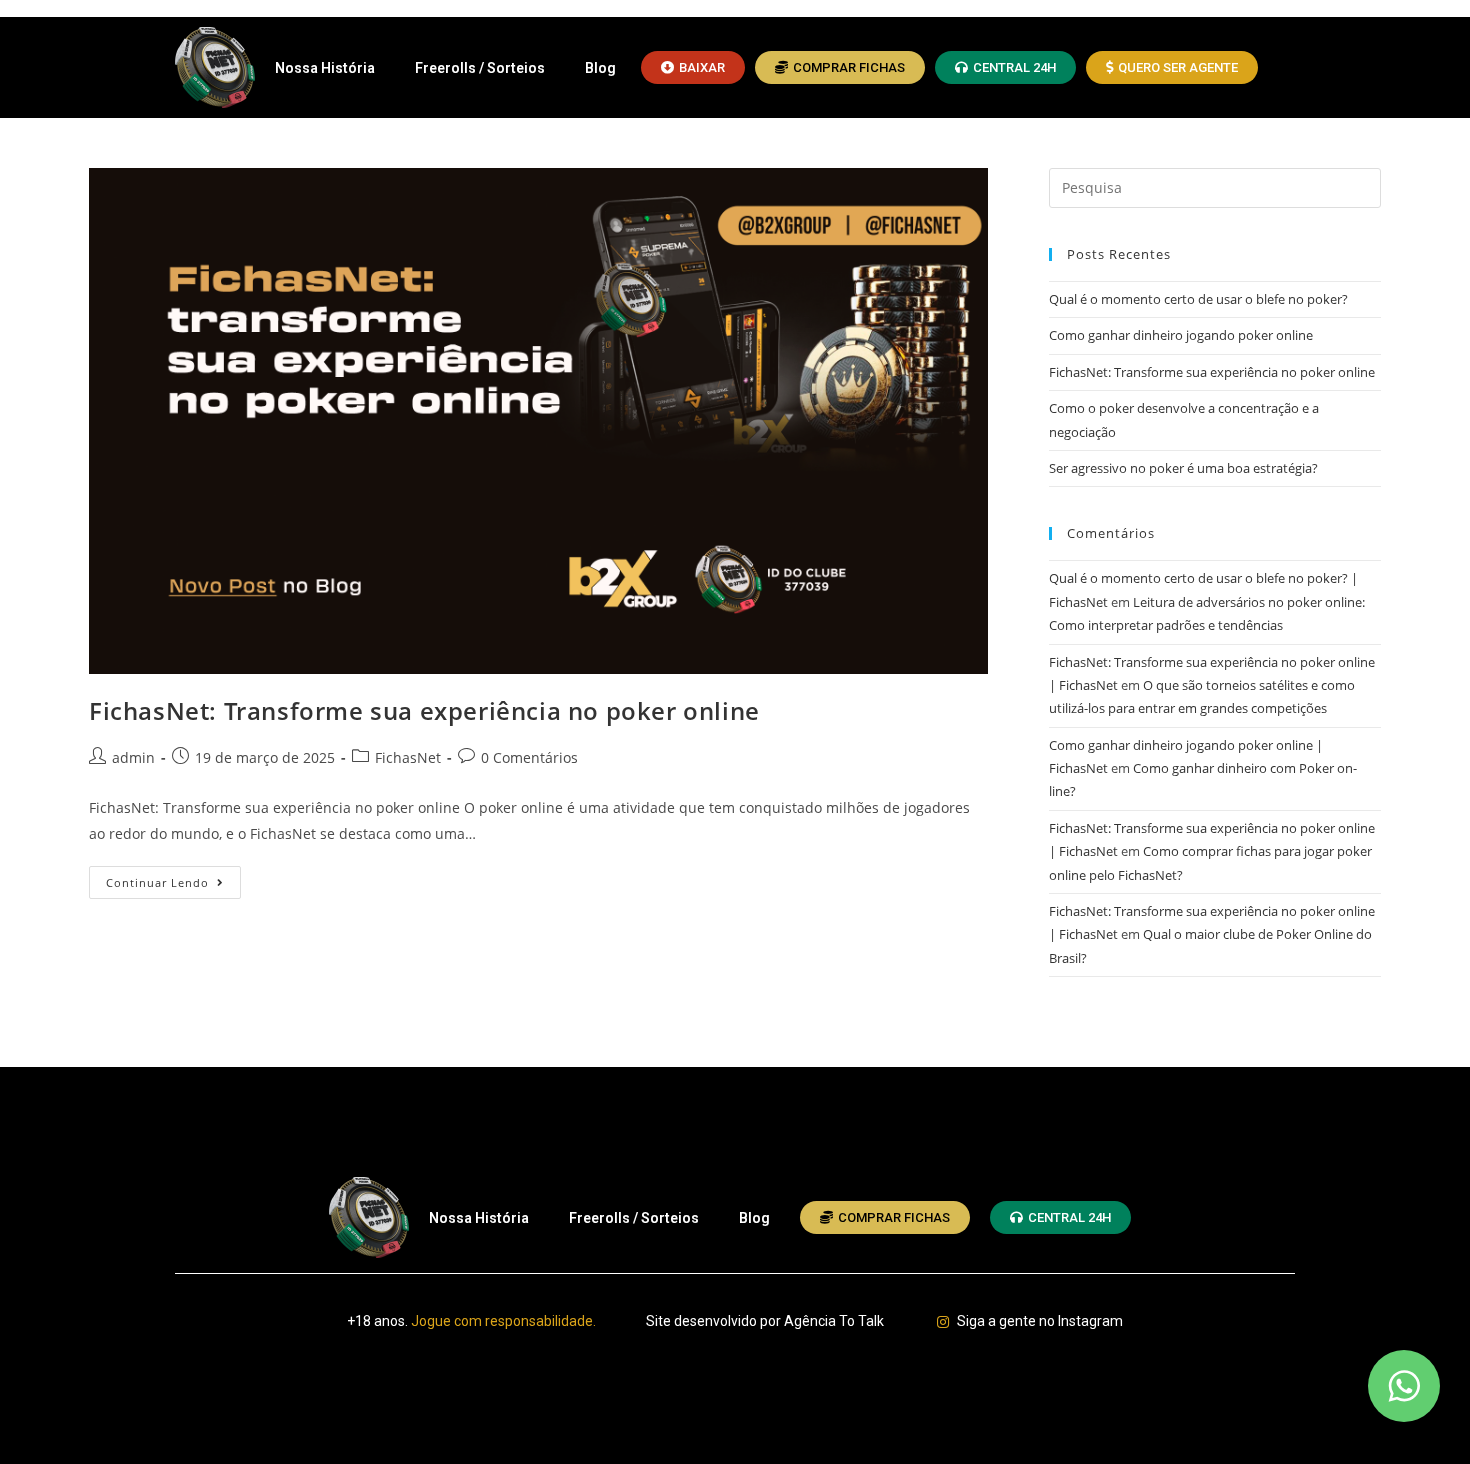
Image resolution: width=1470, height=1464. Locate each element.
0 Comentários (529, 757)
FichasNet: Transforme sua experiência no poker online (424, 710)
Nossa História (325, 68)
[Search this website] (1215, 186)
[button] (693, 67)
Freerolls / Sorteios (480, 68)
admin (133, 757)
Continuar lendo (173, 878)
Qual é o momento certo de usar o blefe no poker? (1198, 299)
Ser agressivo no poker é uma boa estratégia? (1183, 468)
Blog (600, 68)
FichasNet (408, 757)
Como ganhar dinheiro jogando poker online (1181, 335)
